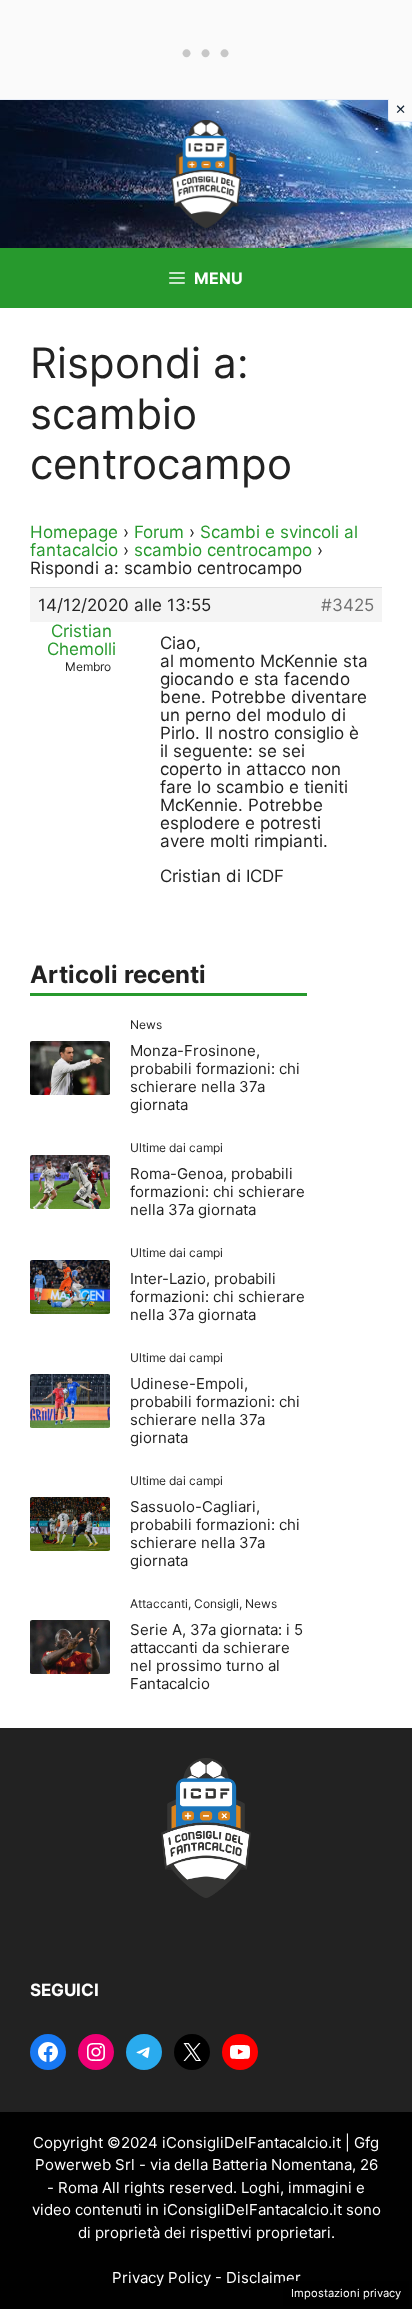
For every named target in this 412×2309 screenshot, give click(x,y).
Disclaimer (263, 2277)
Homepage (74, 532)
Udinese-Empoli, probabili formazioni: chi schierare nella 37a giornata (215, 1410)
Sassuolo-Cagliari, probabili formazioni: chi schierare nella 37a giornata (215, 1533)
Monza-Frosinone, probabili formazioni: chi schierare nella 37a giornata (215, 1077)
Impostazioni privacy (346, 2293)
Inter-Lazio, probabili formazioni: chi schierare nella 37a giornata (217, 1296)
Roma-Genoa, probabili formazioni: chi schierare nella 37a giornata (217, 1191)
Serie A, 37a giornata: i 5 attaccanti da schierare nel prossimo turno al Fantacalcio (216, 1656)
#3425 (347, 605)
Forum (159, 532)
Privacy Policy (161, 2277)
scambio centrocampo (223, 550)
